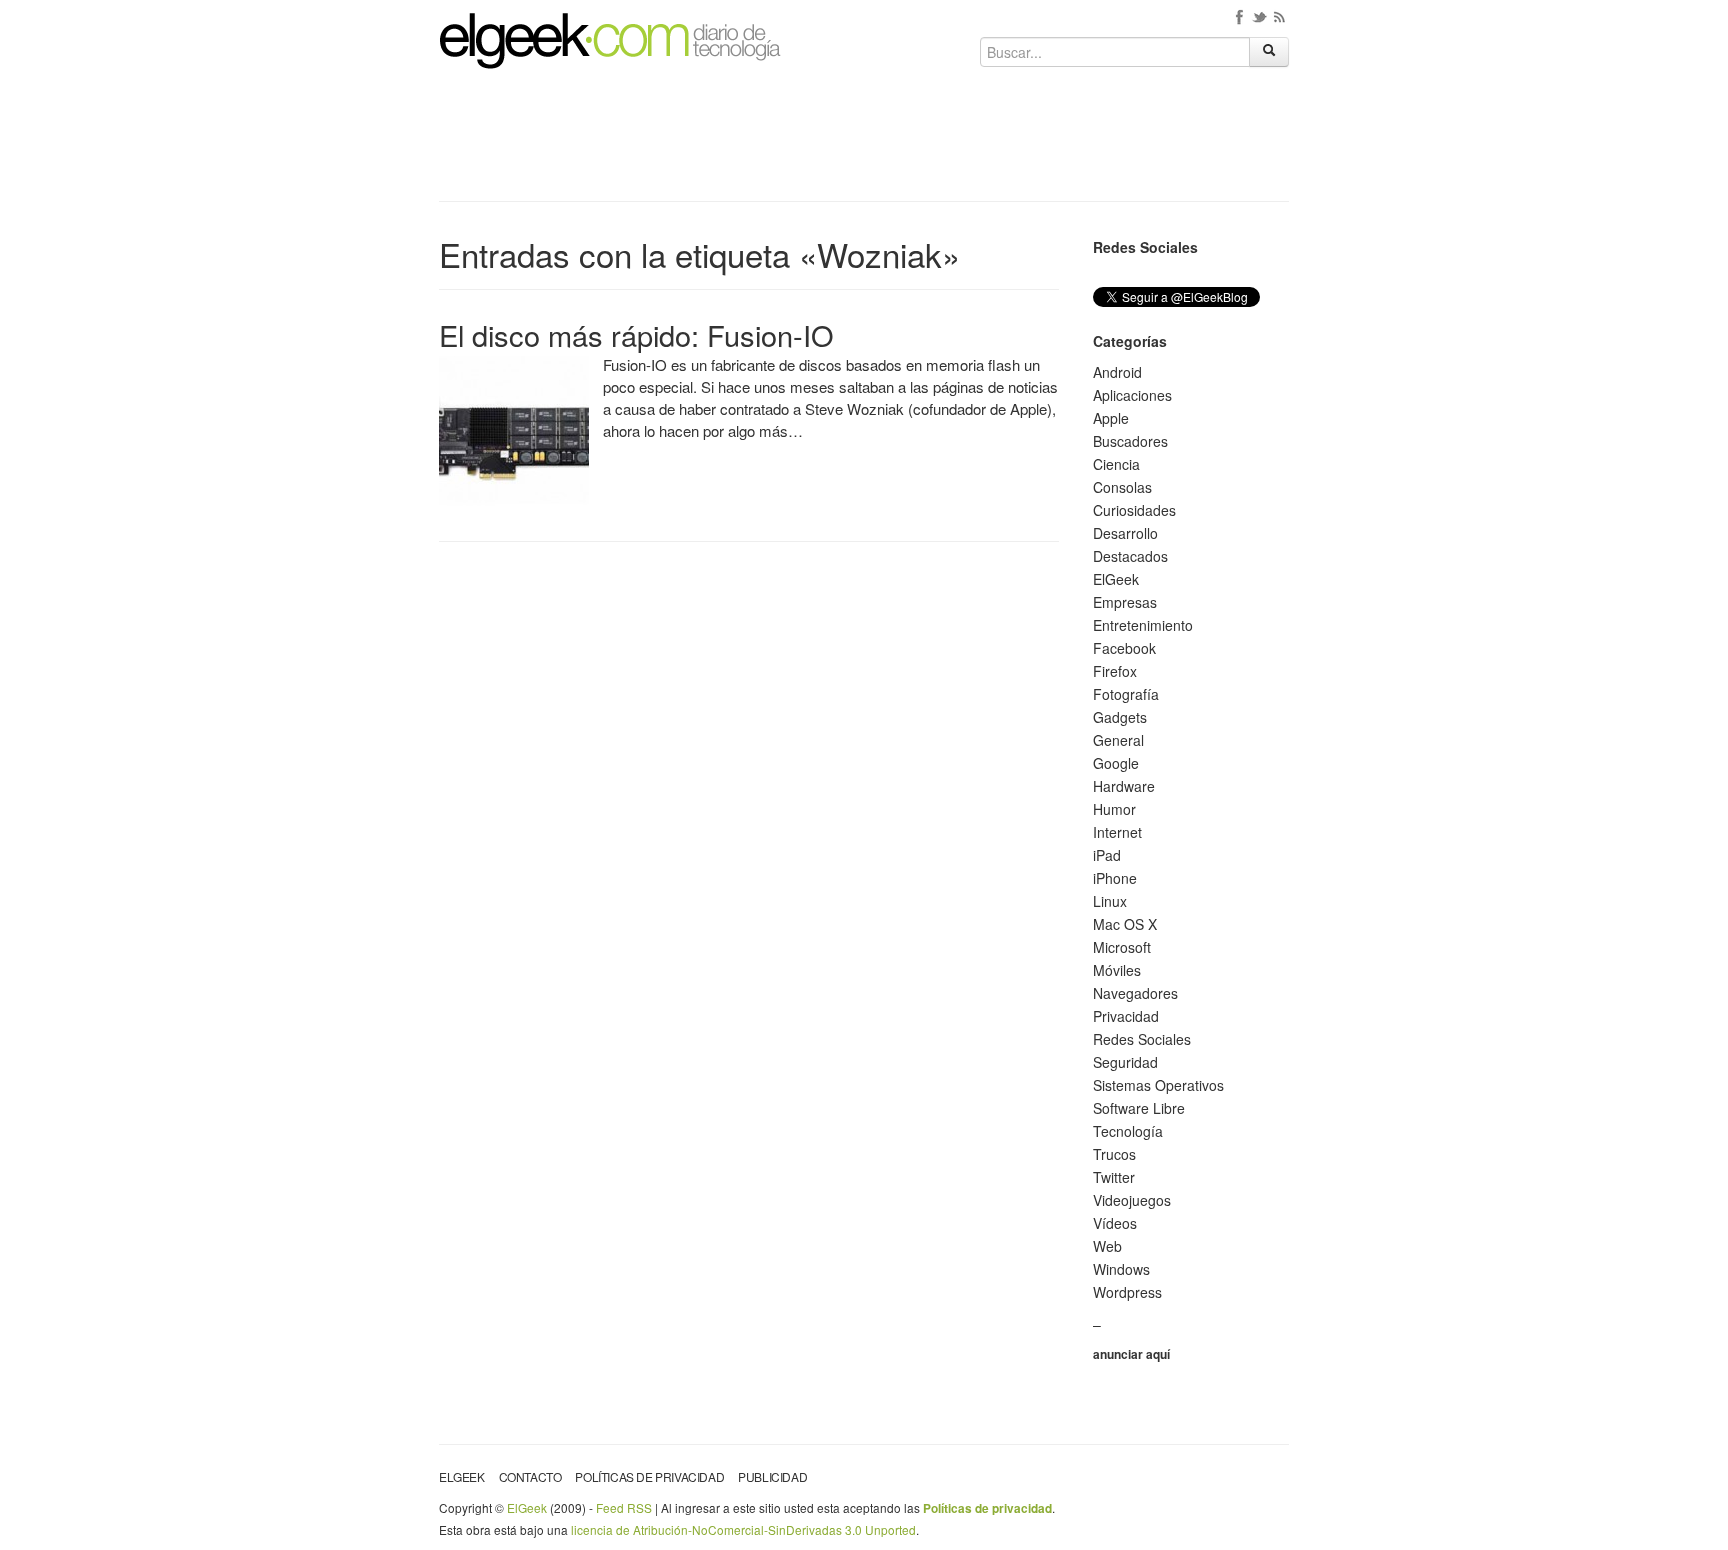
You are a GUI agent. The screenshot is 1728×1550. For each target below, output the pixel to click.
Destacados (1130, 556)
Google (1116, 763)
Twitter (1114, 1177)
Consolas (1122, 487)
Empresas (1125, 602)
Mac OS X (1125, 924)
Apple (1111, 418)
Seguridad (1125, 1062)
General (1118, 740)
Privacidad (1126, 1016)
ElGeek (1116, 579)
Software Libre (1139, 1108)
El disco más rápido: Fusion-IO (636, 334)
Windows (1121, 1269)
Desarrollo (1125, 533)
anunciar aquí (1131, 1354)
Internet (1117, 832)
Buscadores (1130, 441)
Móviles (1117, 970)
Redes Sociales (1142, 1039)
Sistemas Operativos (1158, 1085)
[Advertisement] (864, 142)
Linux (1110, 901)
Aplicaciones (1132, 395)
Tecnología (1128, 1131)
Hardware (1124, 786)
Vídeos (1115, 1223)
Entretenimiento (1143, 625)
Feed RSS (624, 1507)
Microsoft (1122, 947)
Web (1107, 1246)
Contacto (530, 1476)
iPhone (1115, 878)
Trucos (1114, 1154)
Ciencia (1116, 464)
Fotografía (1126, 694)
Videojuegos (1132, 1200)
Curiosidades (1134, 510)
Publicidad (772, 1476)
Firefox (1115, 671)
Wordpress (1127, 1292)
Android (1117, 372)
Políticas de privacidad (649, 1476)
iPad (1107, 855)
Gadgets (1120, 717)
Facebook (1124, 648)
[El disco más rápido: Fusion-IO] (514, 429)
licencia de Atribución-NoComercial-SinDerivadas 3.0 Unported (743, 1529)
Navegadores (1135, 993)
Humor (1114, 809)
